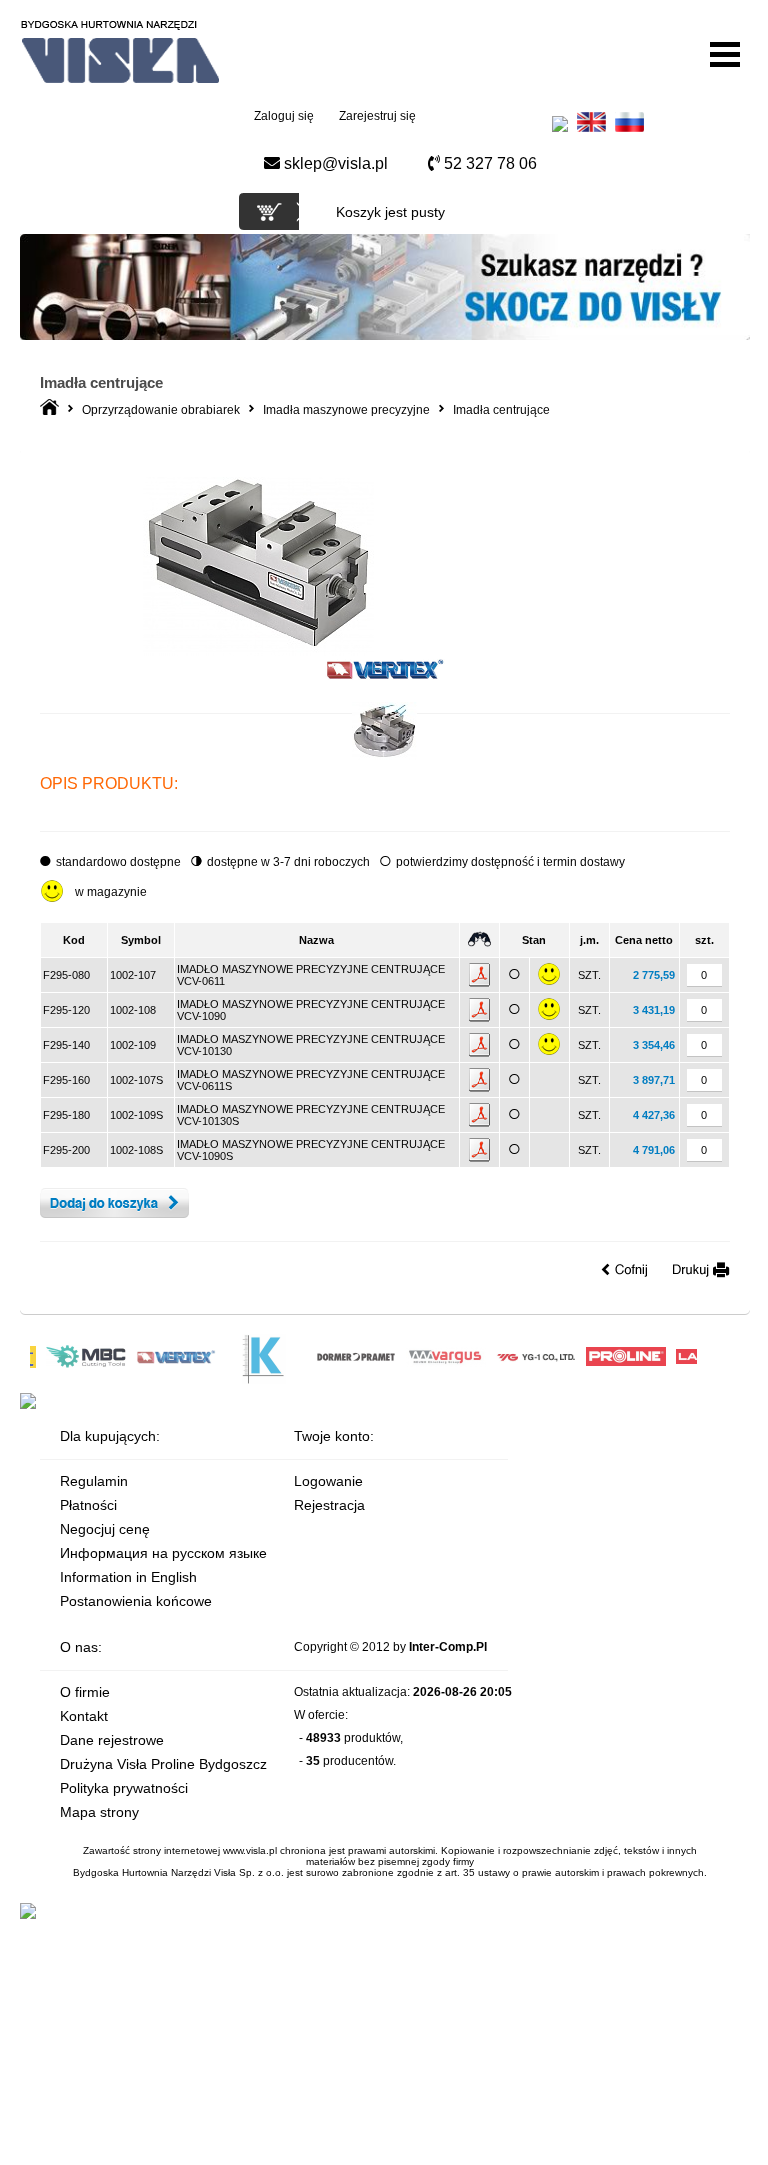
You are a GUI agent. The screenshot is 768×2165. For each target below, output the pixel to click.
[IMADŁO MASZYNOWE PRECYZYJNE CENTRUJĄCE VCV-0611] (258, 651)
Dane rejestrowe (112, 1740)
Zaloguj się (284, 116)
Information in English (128, 1577)
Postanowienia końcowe (136, 1601)
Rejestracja (329, 1505)
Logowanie (328, 1481)
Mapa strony (99, 1812)
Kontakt (84, 1716)
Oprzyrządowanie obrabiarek (161, 410)
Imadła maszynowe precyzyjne (346, 410)
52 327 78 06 (488, 163)
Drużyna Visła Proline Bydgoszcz (163, 1764)
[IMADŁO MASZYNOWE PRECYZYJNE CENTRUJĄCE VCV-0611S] (384, 758)
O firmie (85, 1692)
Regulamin (94, 1481)
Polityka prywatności (124, 1788)
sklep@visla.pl (334, 163)
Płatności (88, 1505)
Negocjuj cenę (105, 1529)
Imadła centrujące (501, 410)
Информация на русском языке (163, 1553)
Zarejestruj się (377, 116)
